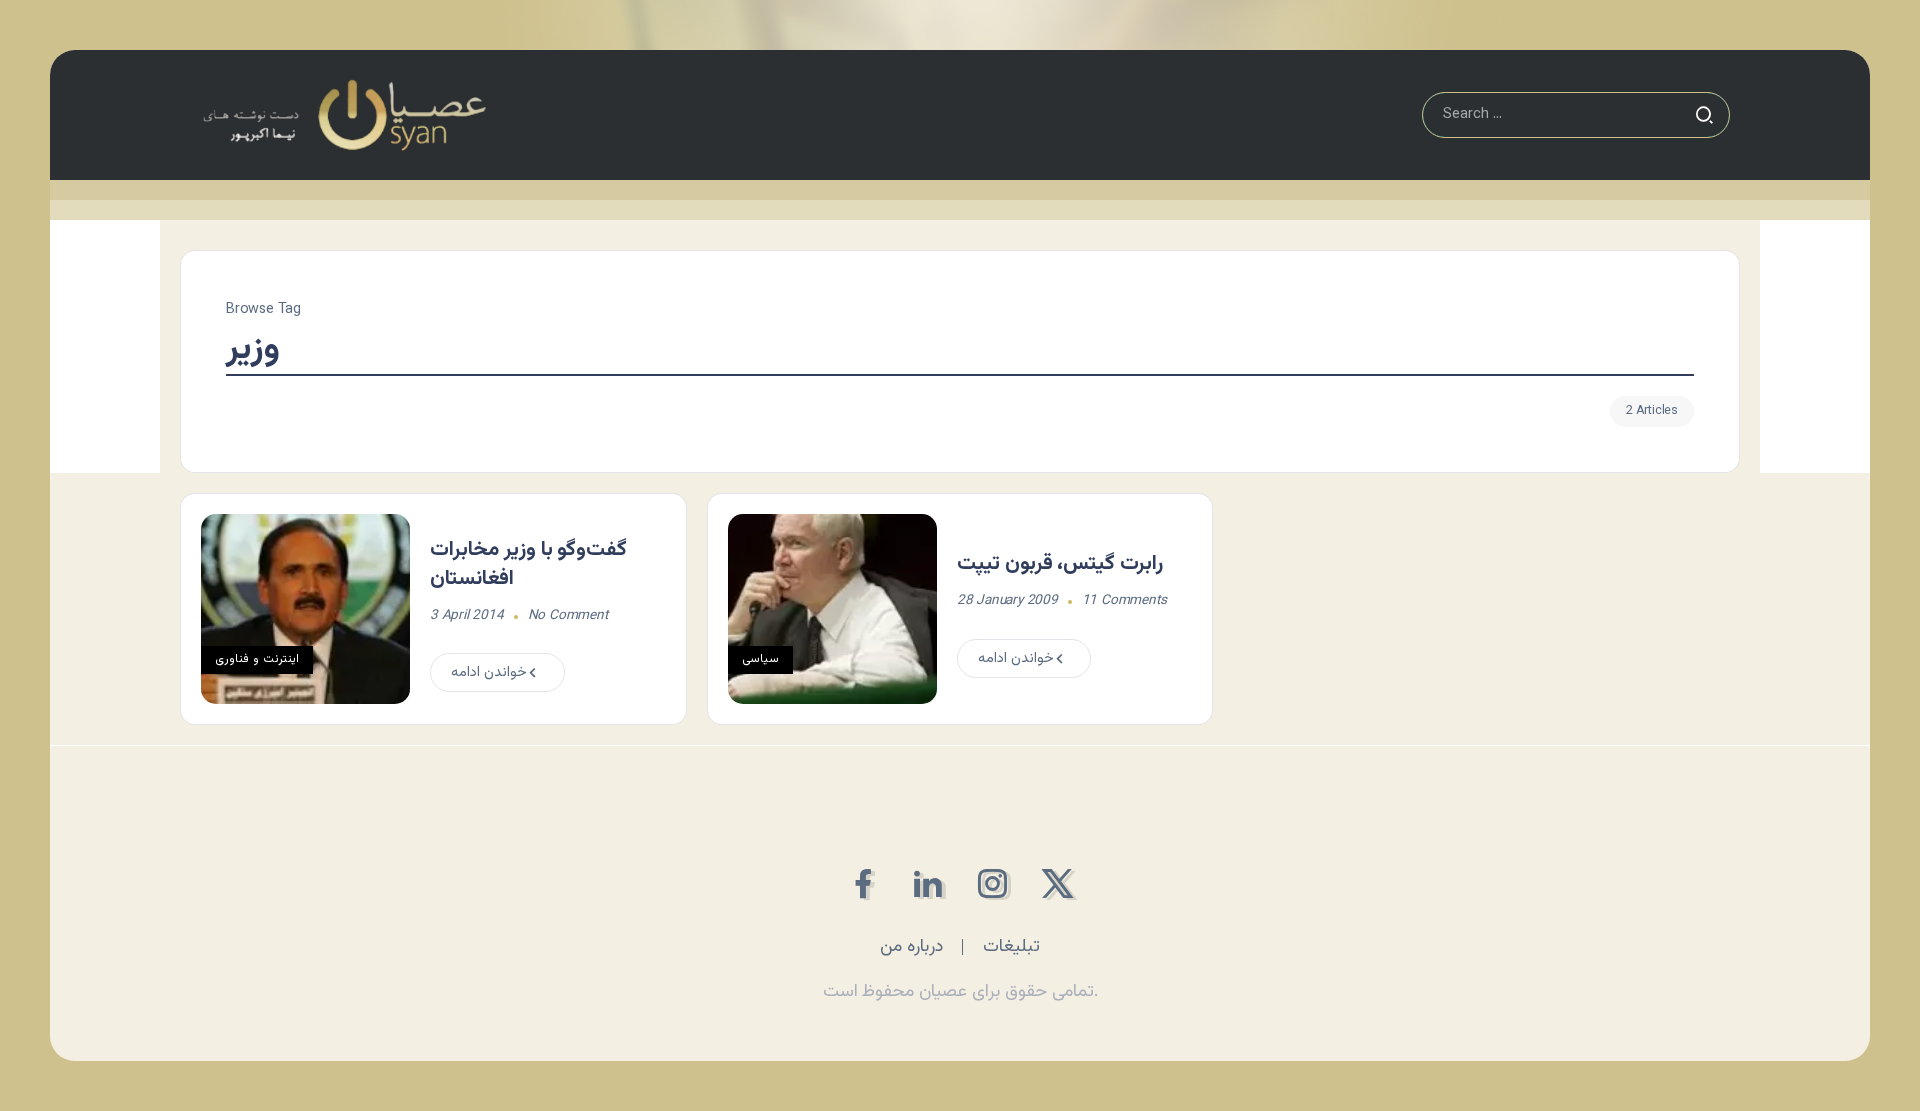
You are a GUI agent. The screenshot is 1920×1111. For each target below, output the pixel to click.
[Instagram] (992, 883)
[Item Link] (305, 609)
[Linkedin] (927, 883)
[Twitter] (1057, 883)
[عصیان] (344, 115)
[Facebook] (862, 883)
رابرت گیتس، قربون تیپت (1060, 564)
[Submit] (1704, 115)
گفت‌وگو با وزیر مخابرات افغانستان (528, 564)
